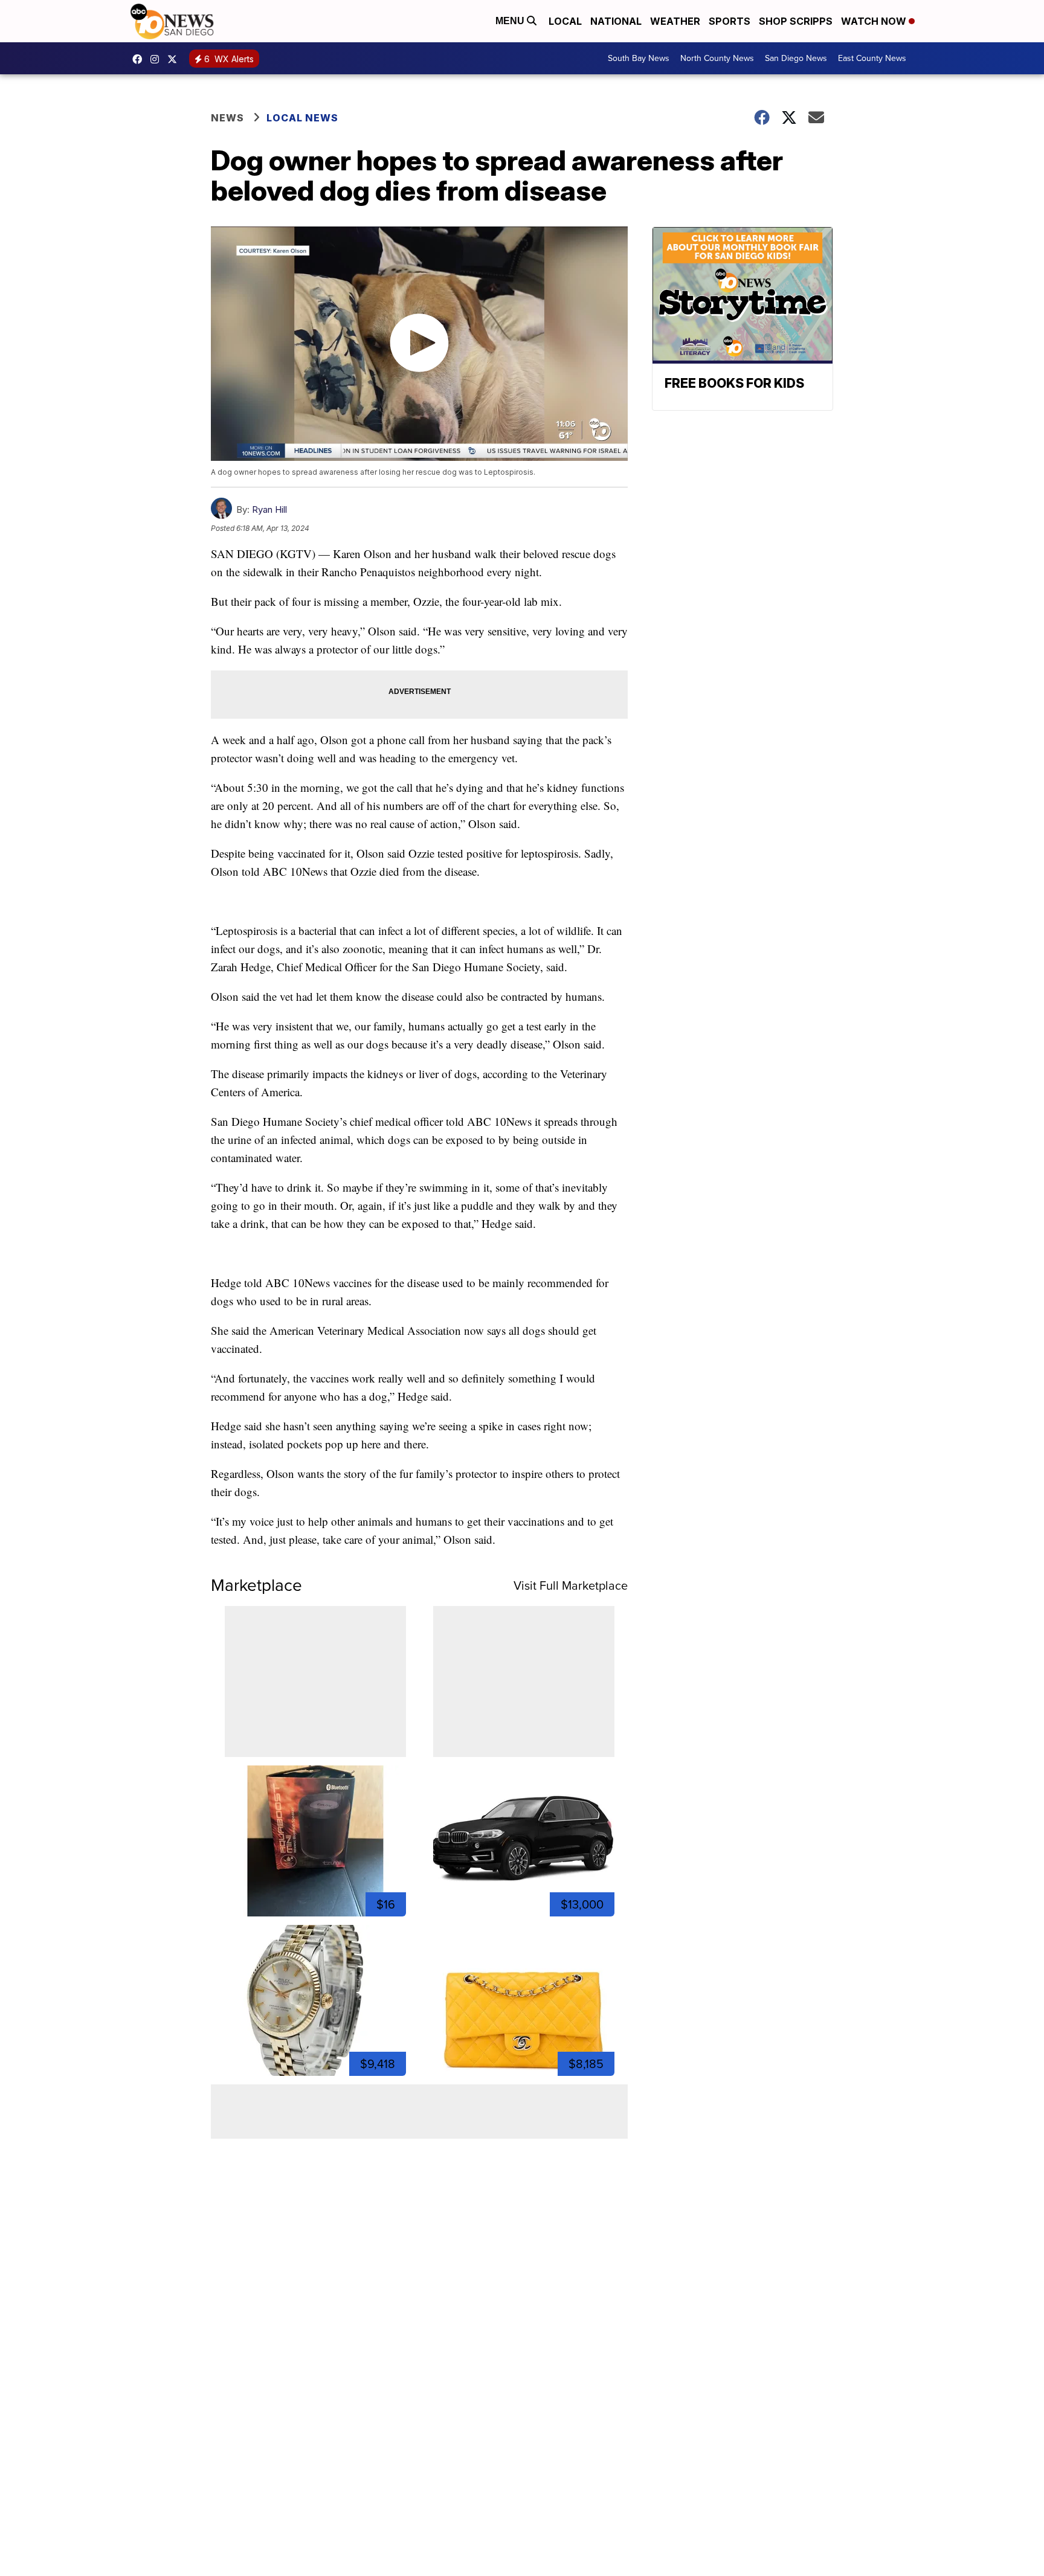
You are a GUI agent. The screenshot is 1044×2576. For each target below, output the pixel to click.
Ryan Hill (269, 509)
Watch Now (875, 21)
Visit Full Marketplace (571, 1585)
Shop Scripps (796, 21)
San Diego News (796, 58)
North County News (717, 58)
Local (565, 21)
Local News (302, 118)
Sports (730, 21)
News (227, 118)
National (616, 21)
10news (175, 59)
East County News (872, 58)
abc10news (140, 59)
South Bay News (639, 58)
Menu (511, 21)
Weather (675, 21)
